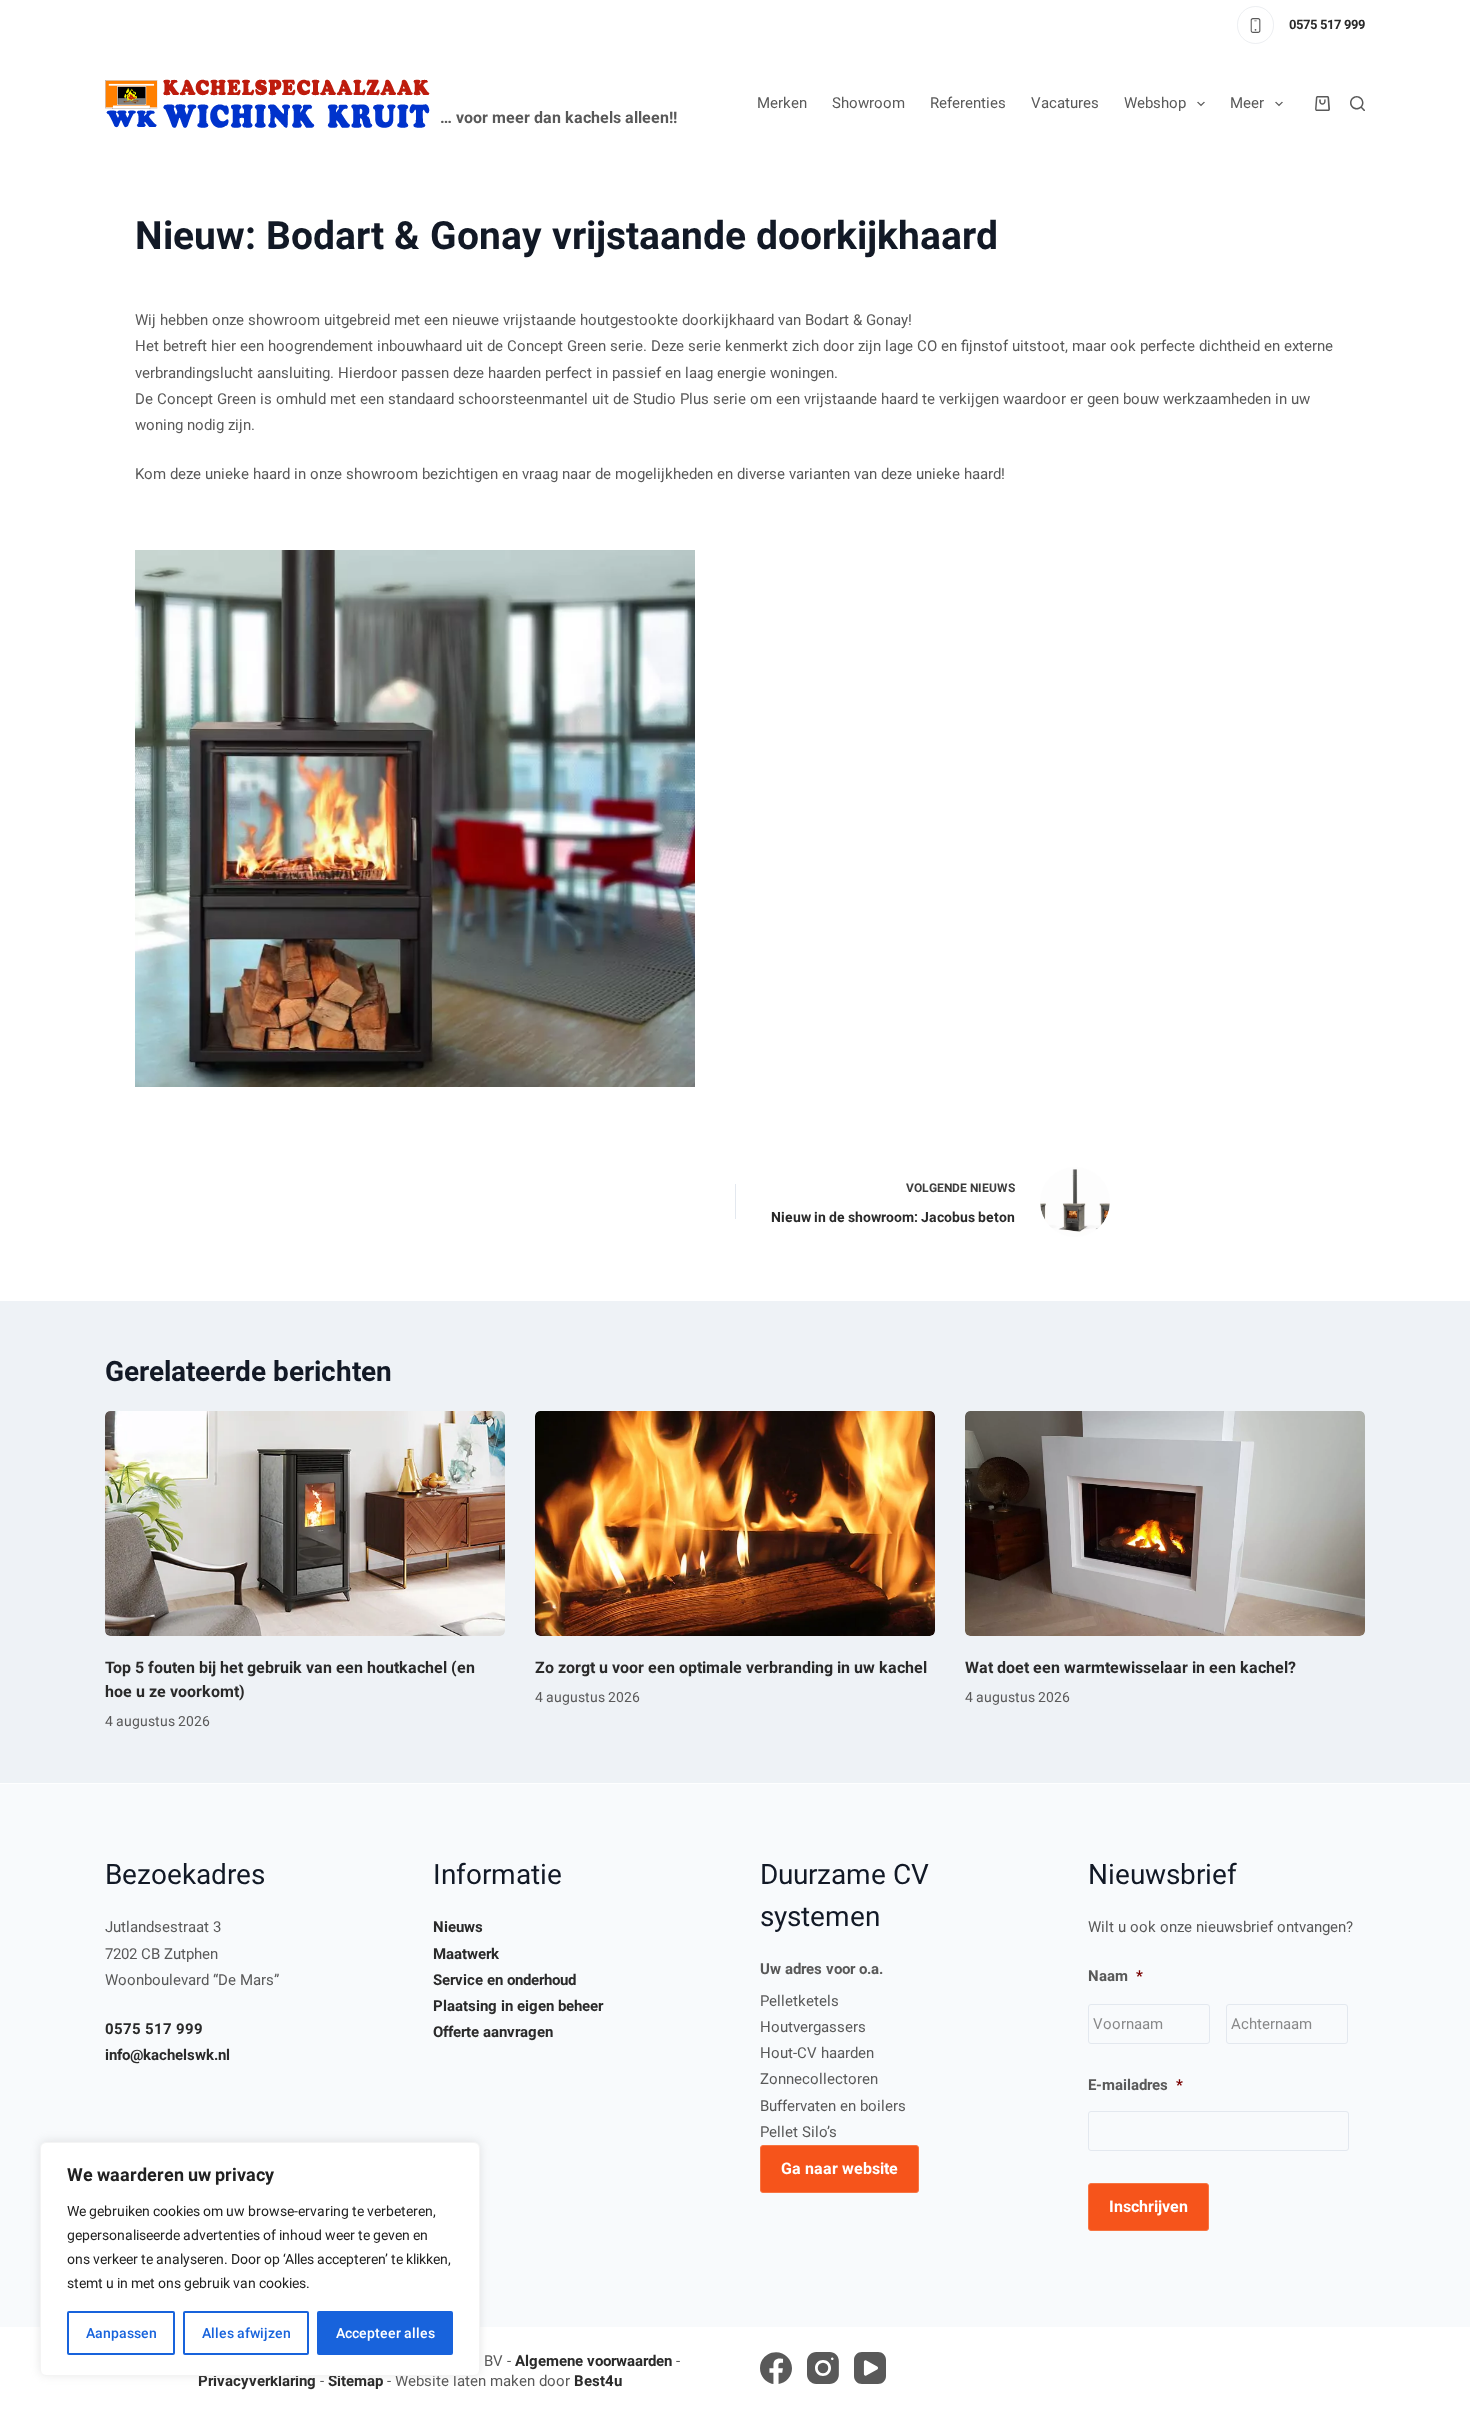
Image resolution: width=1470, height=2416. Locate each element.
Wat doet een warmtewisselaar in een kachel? (1130, 1667)
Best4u (598, 2381)
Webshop (1155, 103)
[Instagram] (823, 2368)
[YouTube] (870, 2368)
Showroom (868, 103)
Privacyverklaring (257, 2381)
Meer (1247, 103)
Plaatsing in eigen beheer (518, 2006)
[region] (260, 2259)
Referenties (968, 103)
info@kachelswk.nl (167, 2055)
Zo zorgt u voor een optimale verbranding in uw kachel (731, 1667)
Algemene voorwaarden (593, 2361)
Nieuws (458, 1927)
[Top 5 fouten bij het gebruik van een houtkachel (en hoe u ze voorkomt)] (305, 1523)
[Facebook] (776, 2368)
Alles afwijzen (246, 2333)
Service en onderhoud (504, 1980)
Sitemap (355, 2381)
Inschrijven (1148, 2206)
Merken (782, 103)
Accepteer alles (385, 2333)
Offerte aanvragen (493, 2032)
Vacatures (1065, 103)
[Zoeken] (1357, 103)
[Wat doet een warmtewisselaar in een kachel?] (1165, 1523)
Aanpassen (121, 2333)
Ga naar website (839, 2168)
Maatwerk (466, 1954)
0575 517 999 (1327, 24)
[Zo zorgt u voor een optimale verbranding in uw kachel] (735, 1523)
